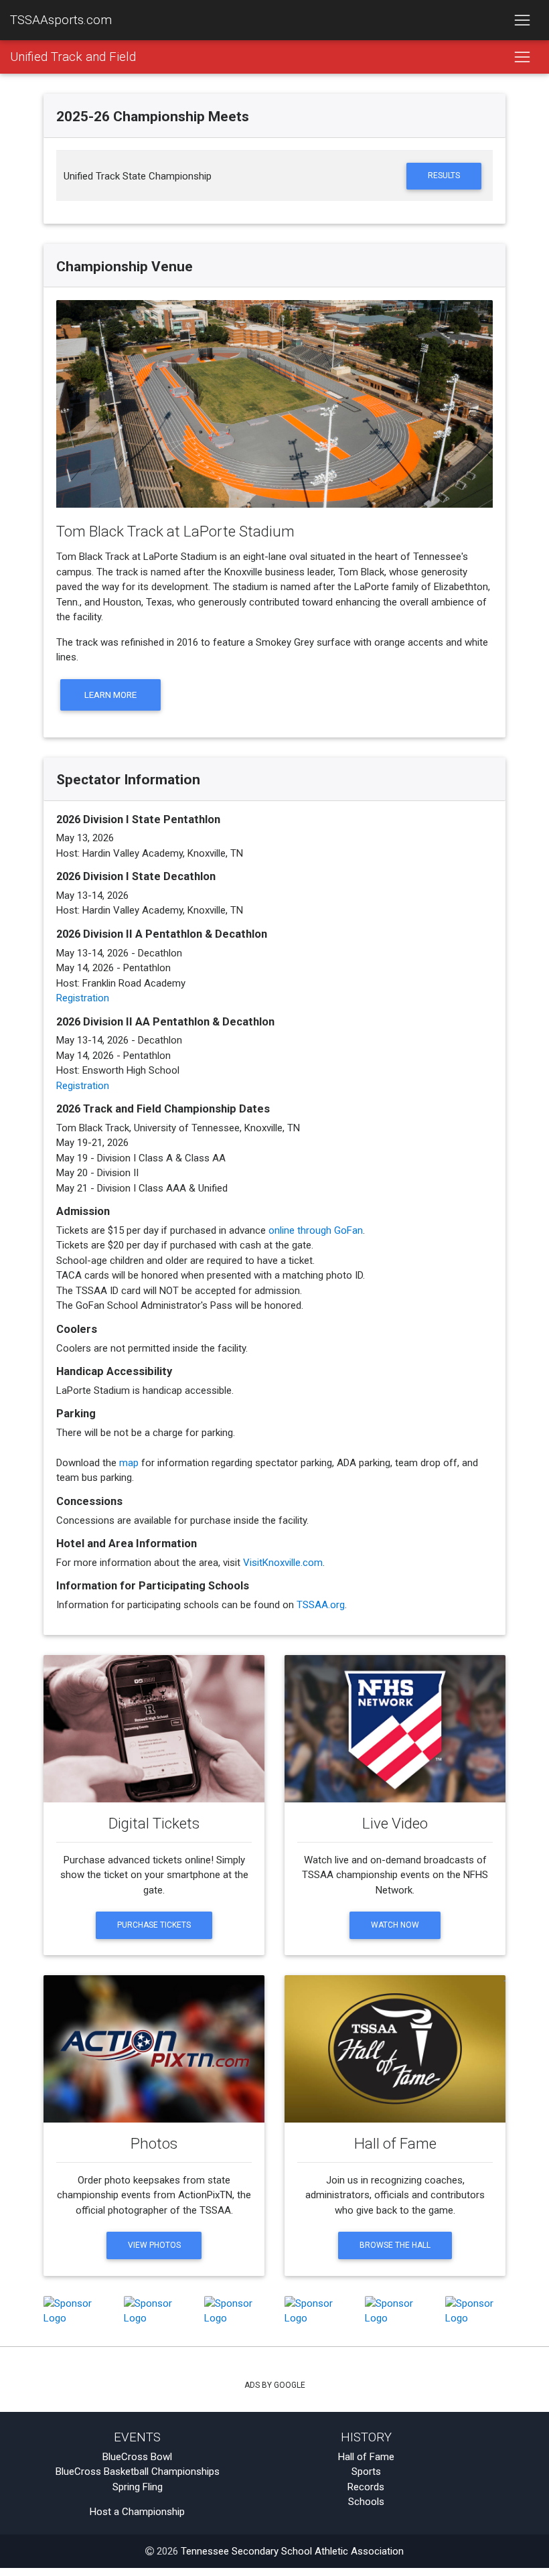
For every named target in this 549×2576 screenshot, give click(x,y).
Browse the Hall (395, 2245)
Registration (83, 998)
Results (444, 175)
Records (366, 2487)
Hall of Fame (366, 2457)
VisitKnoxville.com (283, 1563)
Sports (366, 2472)
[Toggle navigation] (522, 20)
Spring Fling (138, 2487)
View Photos (154, 2245)
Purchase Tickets (154, 1925)
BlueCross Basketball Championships (138, 2472)
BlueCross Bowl (137, 2457)
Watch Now (395, 1925)
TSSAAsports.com (61, 20)
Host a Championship (137, 2512)
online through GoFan (316, 1230)
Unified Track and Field (73, 57)
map (129, 1463)
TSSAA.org (321, 1605)
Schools (366, 2502)
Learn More (110, 695)
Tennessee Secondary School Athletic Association (292, 2551)
